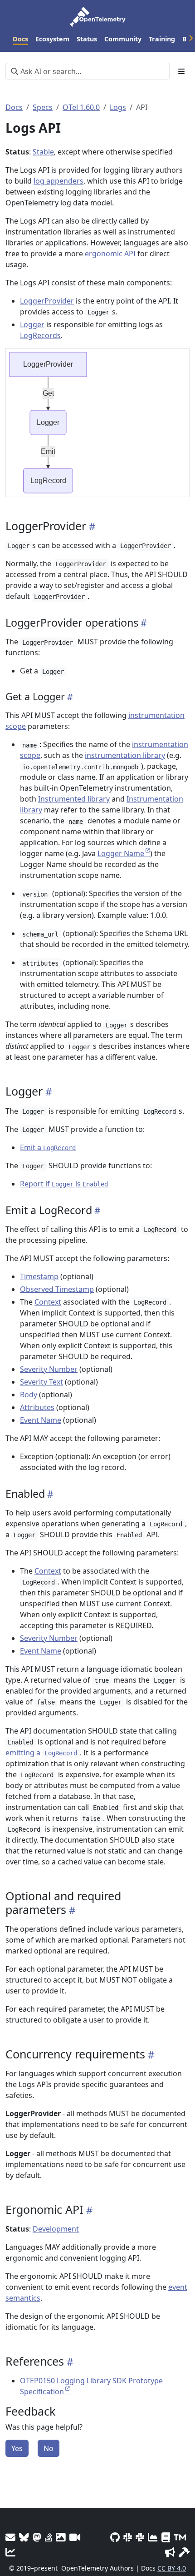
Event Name (41, 1420)
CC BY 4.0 (172, 2568)
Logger (32, 324)
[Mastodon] (37, 2537)
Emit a (48, 1147)
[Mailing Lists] (10, 2537)
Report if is (64, 1184)
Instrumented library (74, 799)
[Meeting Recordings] (75, 2537)
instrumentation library (125, 755)
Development (56, 2229)
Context (48, 1302)
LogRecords (40, 335)
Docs (14, 107)
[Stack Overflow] (49, 2537)
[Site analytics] (10, 2552)
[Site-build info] (184, 2552)
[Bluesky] (24, 2537)
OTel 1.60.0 (81, 107)
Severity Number (49, 1369)
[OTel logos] (61, 2537)
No (49, 2448)
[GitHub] (115, 2537)
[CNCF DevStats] (153, 2537)
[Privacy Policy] (166, 2537)
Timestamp (39, 1276)
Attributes (37, 1407)
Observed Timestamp (57, 1289)
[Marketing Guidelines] (170, 2552)
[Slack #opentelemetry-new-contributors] (128, 2537)
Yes (17, 2448)
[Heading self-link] (91, 526)
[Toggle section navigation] (181, 71)
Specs (43, 107)
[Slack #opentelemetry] (140, 2537)
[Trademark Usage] (180, 2537)
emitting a (41, 1753)
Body (29, 1395)
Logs (118, 107)
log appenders (58, 181)
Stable (43, 152)
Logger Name (121, 853)
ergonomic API (110, 254)
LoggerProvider (47, 301)
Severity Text (41, 1382)
